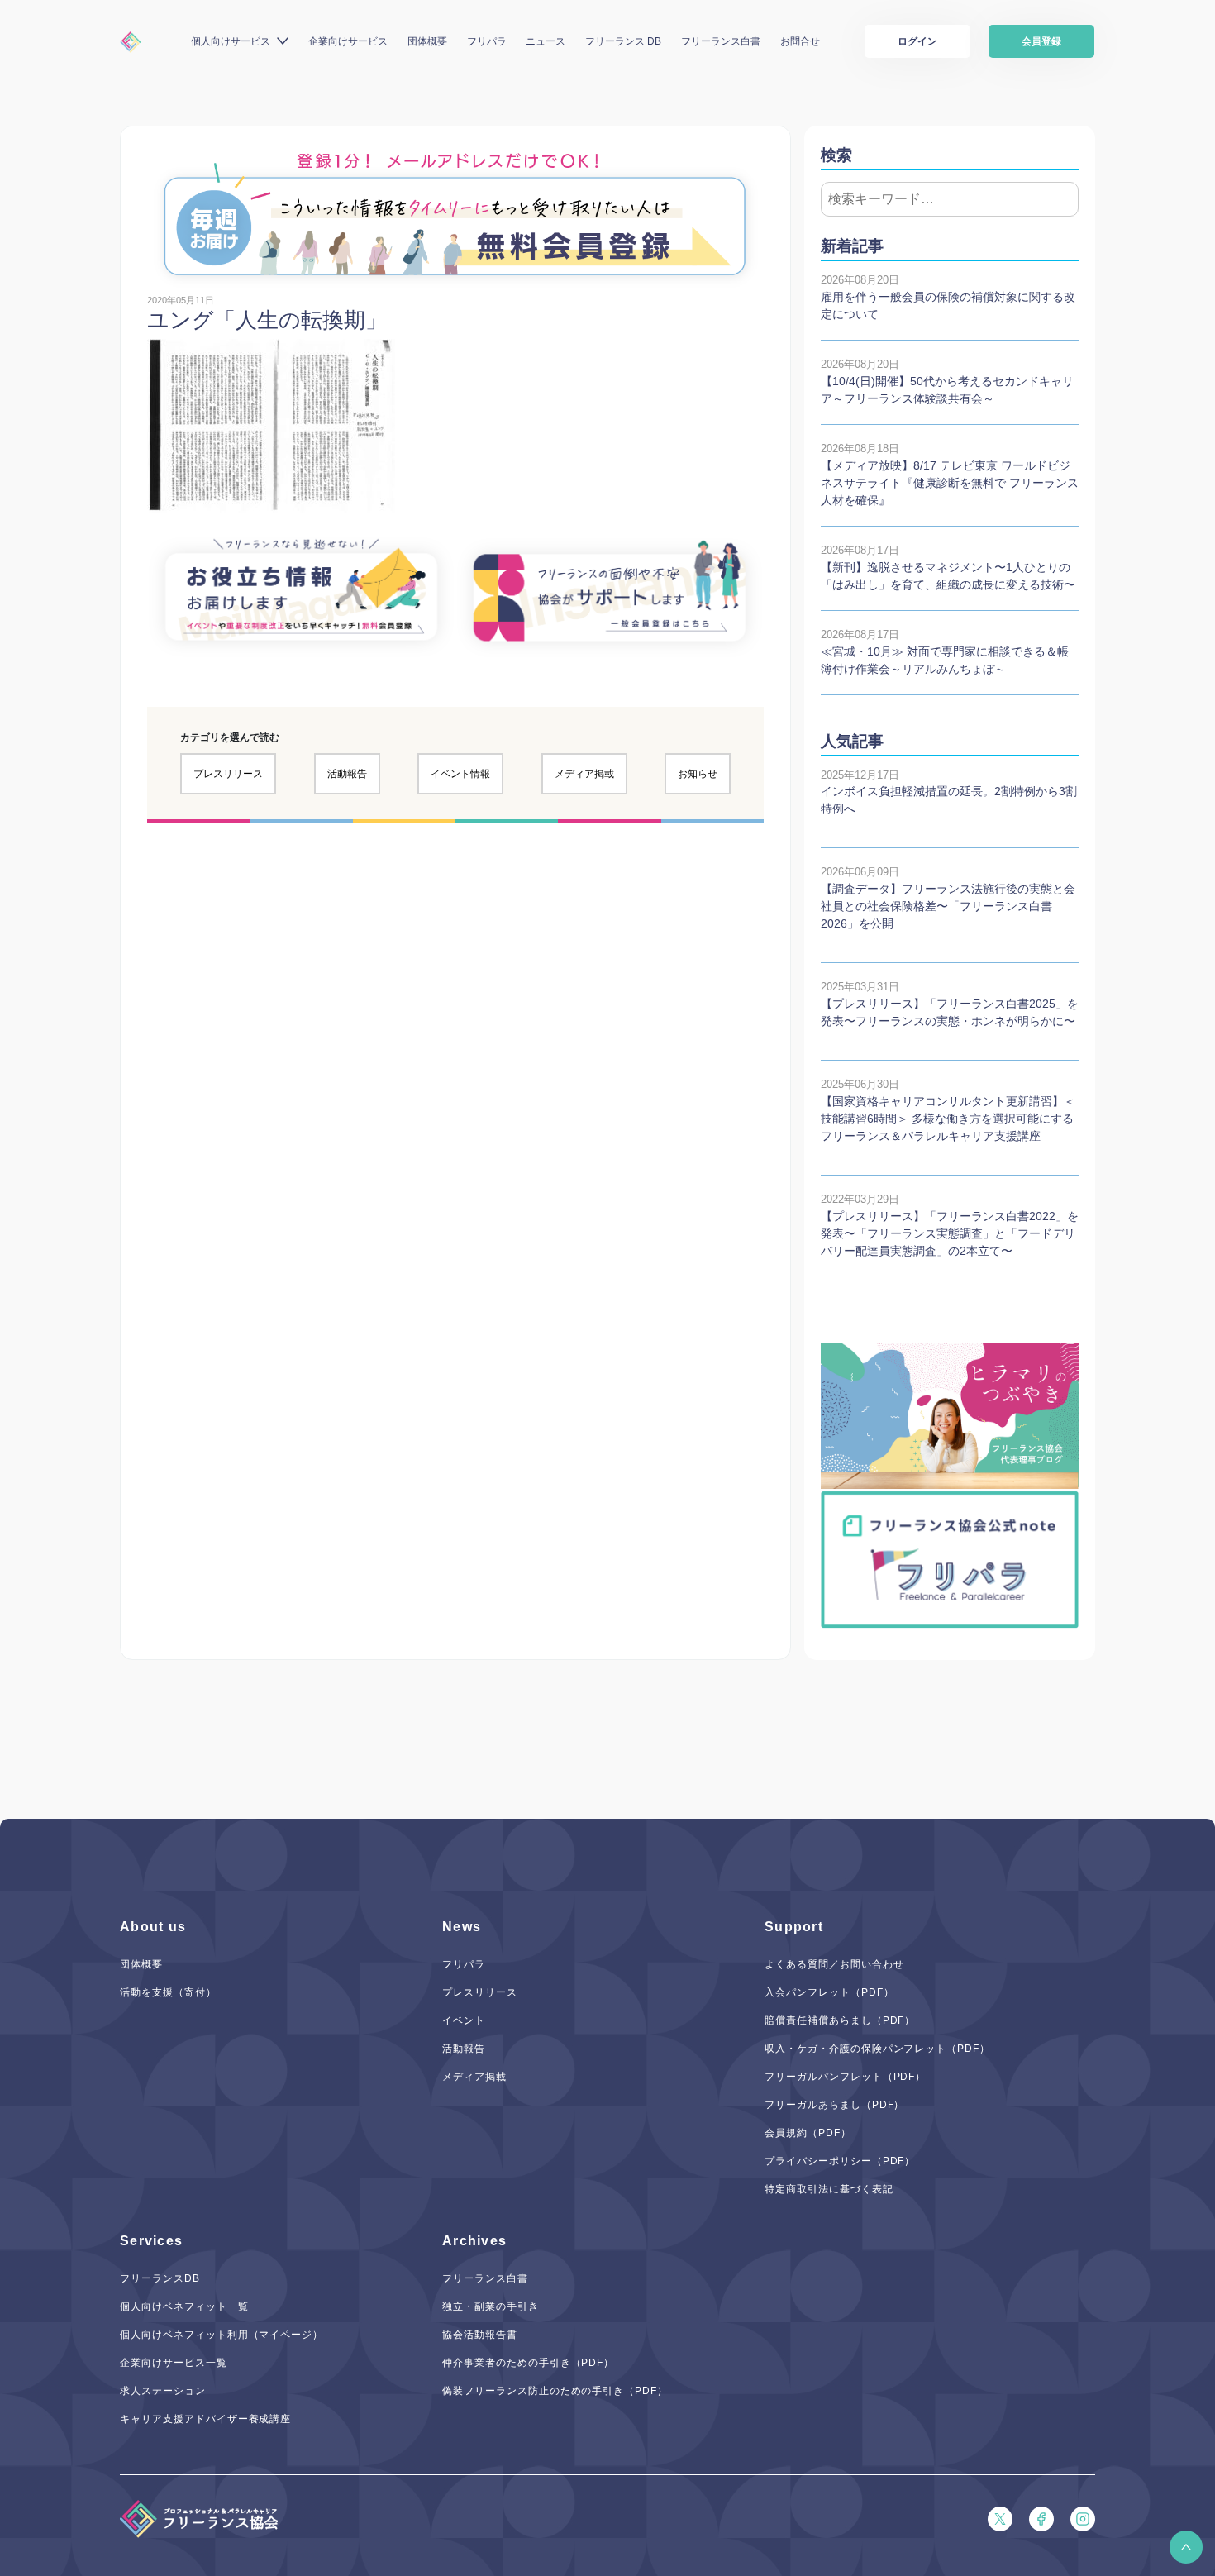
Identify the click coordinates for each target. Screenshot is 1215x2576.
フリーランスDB (160, 2278)
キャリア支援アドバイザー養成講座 (205, 2419)
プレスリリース (228, 774)
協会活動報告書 (480, 2335)
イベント (464, 2020)
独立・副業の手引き (491, 2306)
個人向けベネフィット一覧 (184, 2306)
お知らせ (698, 774)
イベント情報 (460, 774)
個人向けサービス (231, 41)
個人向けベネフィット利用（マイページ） (222, 2335)
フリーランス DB (623, 41)
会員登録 (1041, 41)
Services (151, 2241)
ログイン (917, 41)
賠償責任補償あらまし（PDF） (840, 2020)
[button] (1186, 2547)
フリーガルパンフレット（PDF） (845, 2077)
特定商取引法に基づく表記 (829, 2189)
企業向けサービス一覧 (174, 2363)
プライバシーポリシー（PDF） (840, 2161)
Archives (474, 2241)
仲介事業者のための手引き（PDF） (528, 2363)
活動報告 (347, 774)
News (462, 1927)
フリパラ (487, 41)
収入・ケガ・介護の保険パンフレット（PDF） (877, 2049)
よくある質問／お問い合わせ (834, 1964)
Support (794, 1927)
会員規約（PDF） (808, 2133)
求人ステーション (163, 2391)
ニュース (546, 41)
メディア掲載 (584, 774)
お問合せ (800, 41)
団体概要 (427, 41)
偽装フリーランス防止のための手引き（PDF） (555, 2391)
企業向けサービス (348, 41)
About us (153, 1927)
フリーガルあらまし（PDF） (834, 2105)
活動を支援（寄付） (168, 1992)
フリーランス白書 (721, 41)
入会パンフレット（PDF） (829, 1992)
